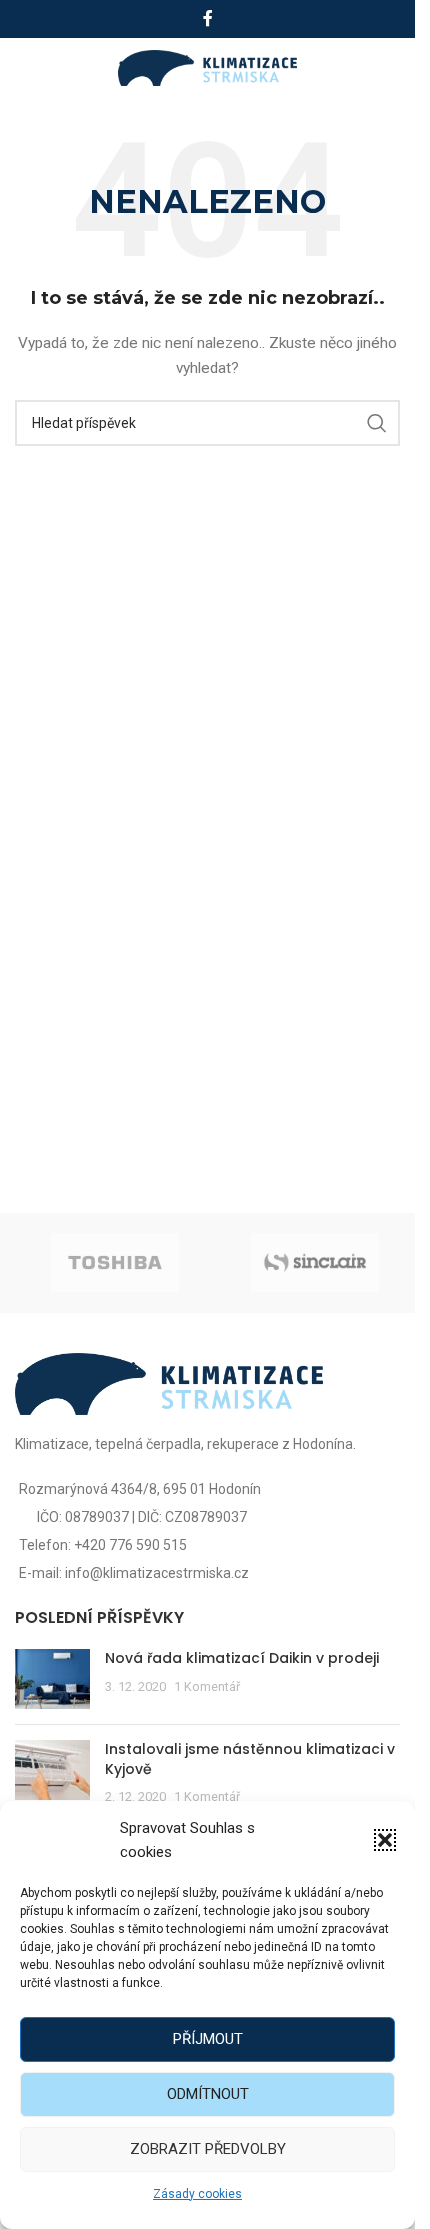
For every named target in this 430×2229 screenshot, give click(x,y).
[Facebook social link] (208, 18)
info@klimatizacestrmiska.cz (157, 1573)
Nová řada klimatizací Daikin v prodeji (242, 1658)
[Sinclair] (315, 1263)
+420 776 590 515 (130, 1545)
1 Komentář (207, 1686)
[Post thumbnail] (52, 1679)
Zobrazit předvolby (208, 2149)
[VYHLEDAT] (377, 423)
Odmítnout (208, 2094)
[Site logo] (207, 67)
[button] (385, 1840)
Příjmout (208, 2039)
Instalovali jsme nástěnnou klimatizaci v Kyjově (250, 1759)
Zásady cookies (197, 2194)
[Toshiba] (115, 1263)
